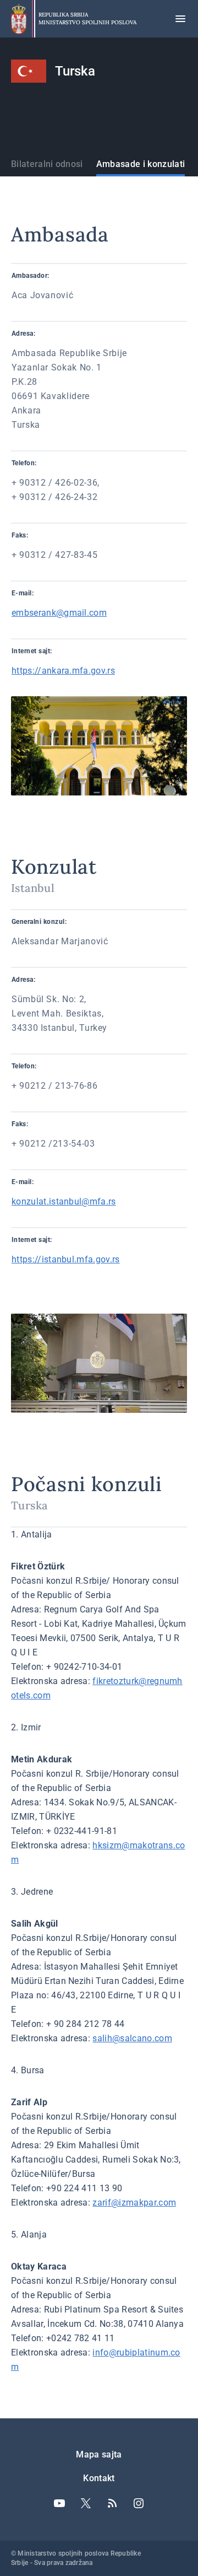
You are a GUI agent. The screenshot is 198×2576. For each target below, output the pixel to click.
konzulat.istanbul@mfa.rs (64, 1201)
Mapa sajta (99, 2454)
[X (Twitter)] (86, 2503)
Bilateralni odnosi (47, 164)
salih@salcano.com (132, 2038)
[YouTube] (59, 2503)
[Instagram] (139, 2503)
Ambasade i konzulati (141, 164)
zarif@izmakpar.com (134, 2203)
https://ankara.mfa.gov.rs (63, 671)
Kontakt (99, 2478)
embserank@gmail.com (59, 613)
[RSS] (112, 2503)
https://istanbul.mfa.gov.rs (66, 1259)
